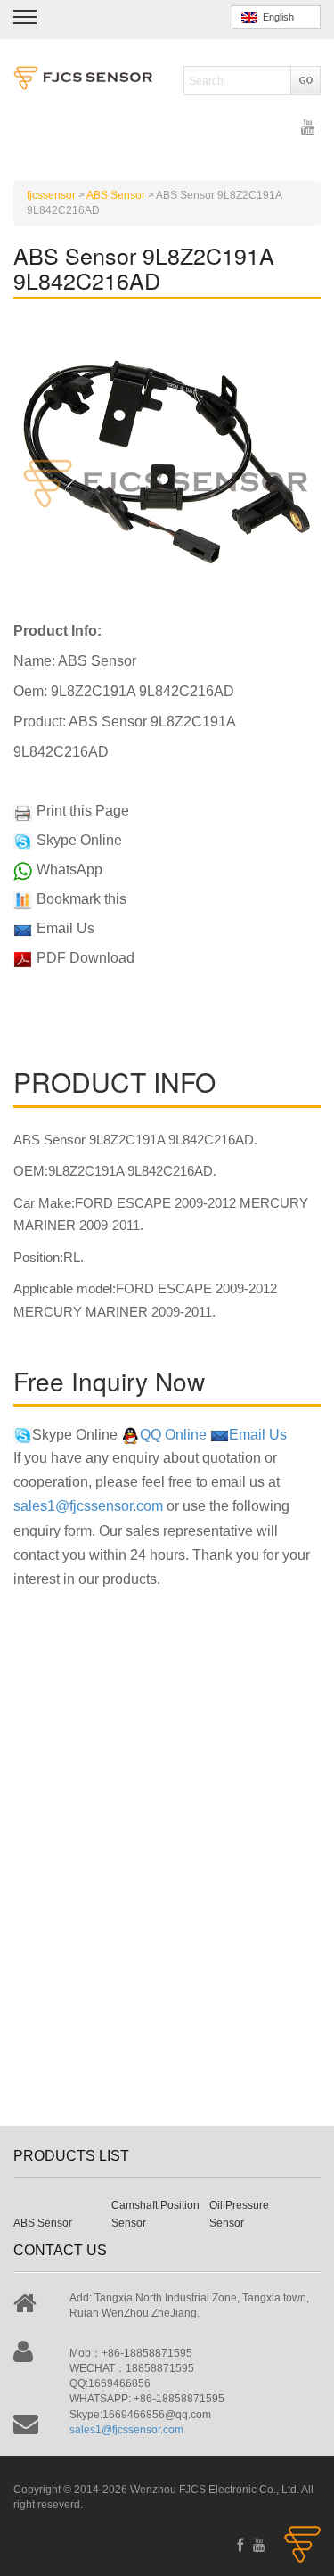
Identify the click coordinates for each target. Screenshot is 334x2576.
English (276, 17)
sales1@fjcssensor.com (88, 1506)
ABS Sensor (43, 2223)
